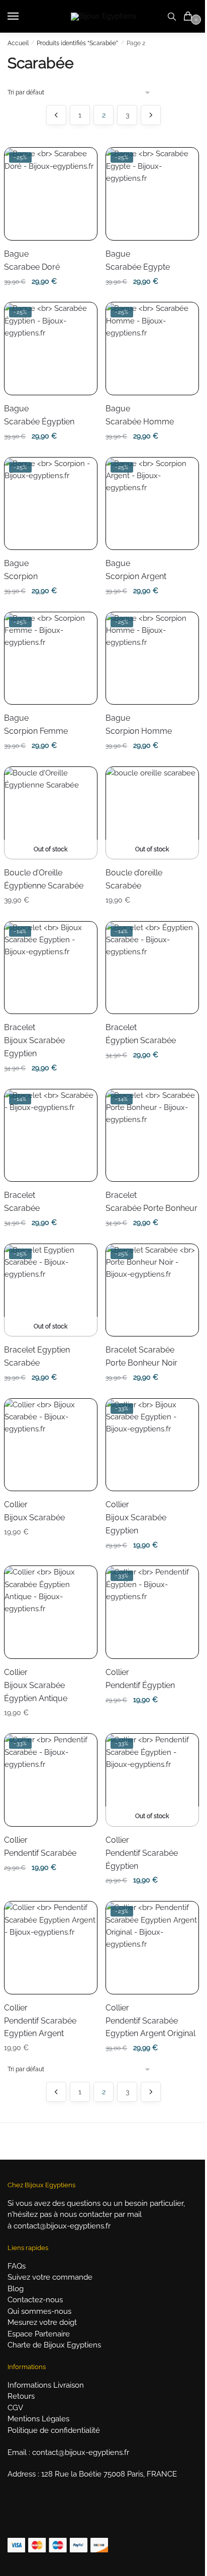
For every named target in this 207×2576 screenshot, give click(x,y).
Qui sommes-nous (39, 2311)
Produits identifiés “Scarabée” (77, 43)
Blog (16, 2289)
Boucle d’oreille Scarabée (134, 879)
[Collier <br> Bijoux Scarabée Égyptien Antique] (50, 1612)
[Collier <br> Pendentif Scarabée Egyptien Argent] (50, 1947)
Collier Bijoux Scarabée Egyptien (136, 1518)
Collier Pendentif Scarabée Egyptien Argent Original (150, 2021)
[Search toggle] (172, 16)
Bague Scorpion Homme (139, 724)
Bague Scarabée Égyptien (39, 415)
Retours (21, 2396)
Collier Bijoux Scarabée (34, 1511)
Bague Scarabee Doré (32, 260)
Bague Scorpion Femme (36, 724)
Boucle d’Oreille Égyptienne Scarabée (44, 879)
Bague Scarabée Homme (140, 415)
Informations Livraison (46, 2385)
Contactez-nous (35, 2300)
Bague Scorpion (21, 570)
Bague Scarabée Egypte (138, 260)
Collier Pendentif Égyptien (140, 1679)
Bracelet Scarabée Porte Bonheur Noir (141, 1356)
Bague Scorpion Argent (136, 570)
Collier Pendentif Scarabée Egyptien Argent (40, 2021)
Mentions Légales (38, 2419)
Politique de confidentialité (54, 2430)
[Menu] (23, 17)
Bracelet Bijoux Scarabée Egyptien (34, 1040)
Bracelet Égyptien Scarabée (141, 1034)
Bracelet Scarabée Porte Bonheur (151, 1202)
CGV (15, 2408)
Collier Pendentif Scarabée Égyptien (142, 1853)
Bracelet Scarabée (22, 1202)
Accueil (18, 43)
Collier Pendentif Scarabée (40, 1846)
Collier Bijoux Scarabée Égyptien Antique (36, 1685)
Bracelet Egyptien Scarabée (37, 1356)
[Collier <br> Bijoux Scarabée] (50, 1445)
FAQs (17, 2266)
